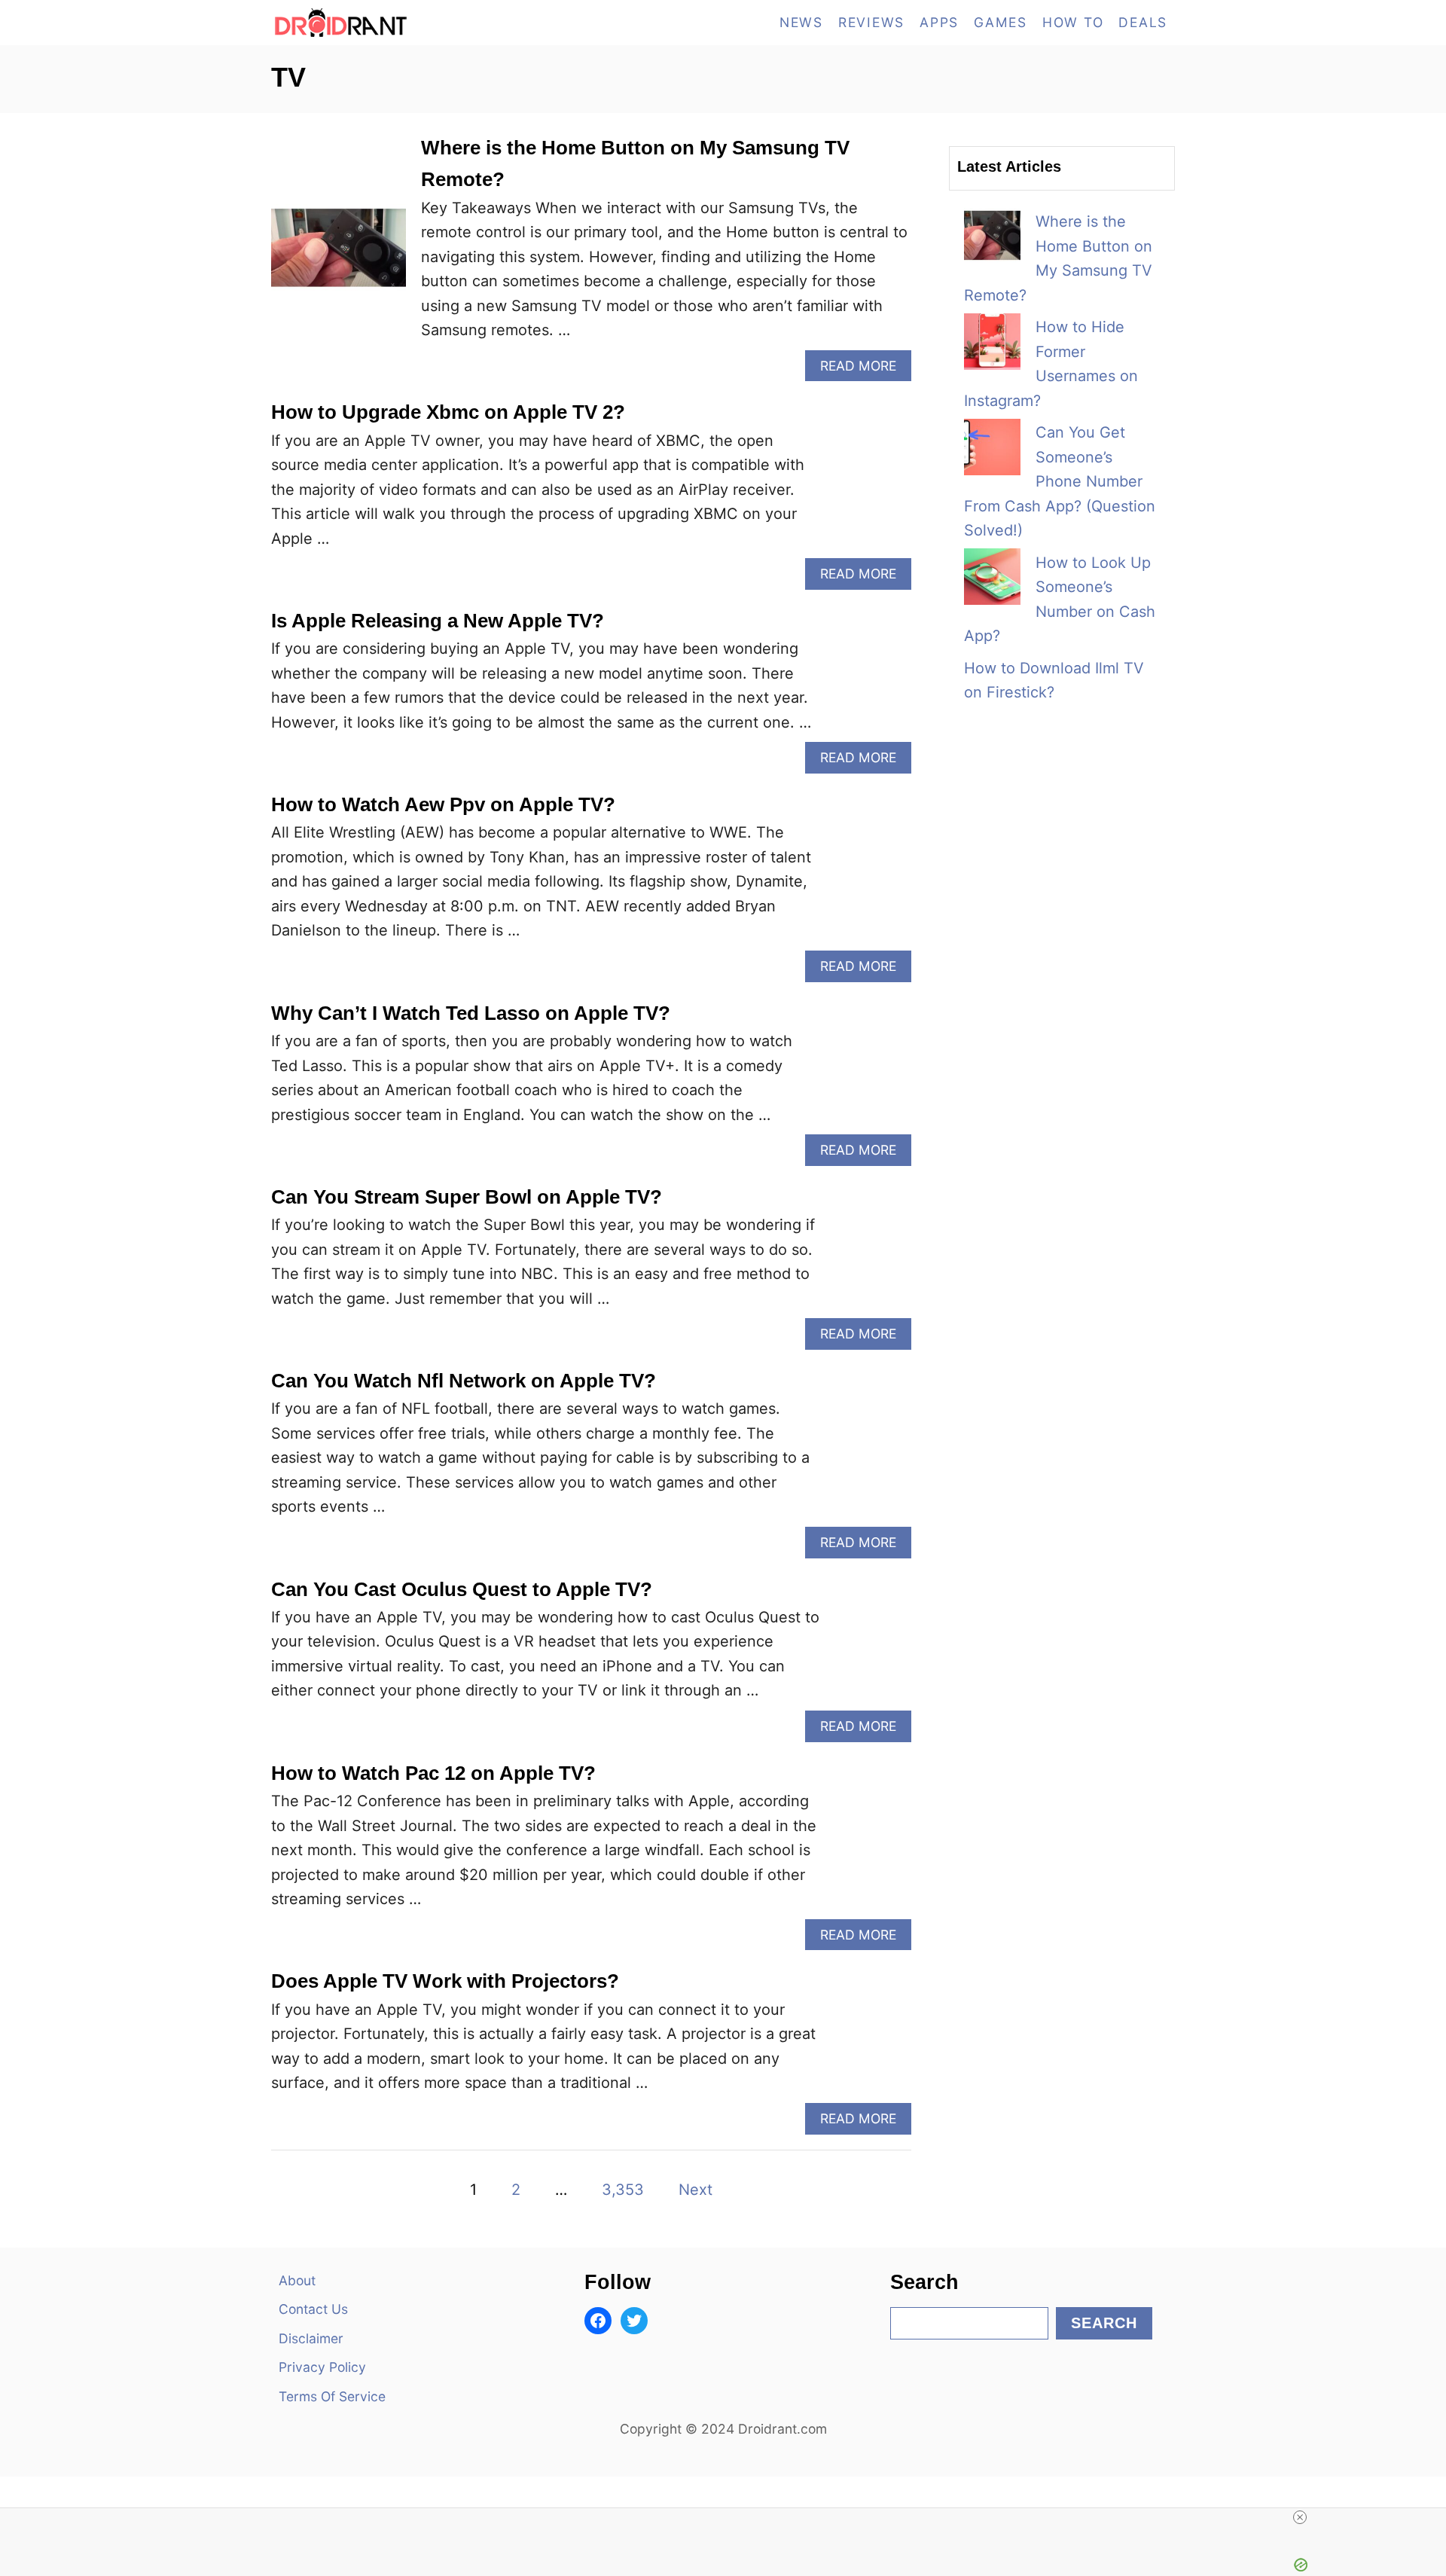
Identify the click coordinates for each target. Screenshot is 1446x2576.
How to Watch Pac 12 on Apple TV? (433, 1773)
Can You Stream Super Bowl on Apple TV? (467, 1197)
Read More (864, 369)
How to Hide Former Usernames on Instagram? (1051, 364)
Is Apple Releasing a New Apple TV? (438, 621)
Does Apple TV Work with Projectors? (445, 1981)
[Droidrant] (407, 23)
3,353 (623, 2190)
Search (1104, 2323)
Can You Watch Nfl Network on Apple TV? (464, 1381)
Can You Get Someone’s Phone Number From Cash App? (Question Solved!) (1060, 481)
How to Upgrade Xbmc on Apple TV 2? (448, 412)
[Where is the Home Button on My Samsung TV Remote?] (339, 256)
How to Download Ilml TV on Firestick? (1054, 681)
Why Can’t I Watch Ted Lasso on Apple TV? (471, 1013)
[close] (1300, 2517)
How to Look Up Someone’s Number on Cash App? (1060, 600)
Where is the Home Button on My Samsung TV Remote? (1058, 258)
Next (696, 2190)
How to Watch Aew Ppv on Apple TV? (443, 804)
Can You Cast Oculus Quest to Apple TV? (462, 1589)
